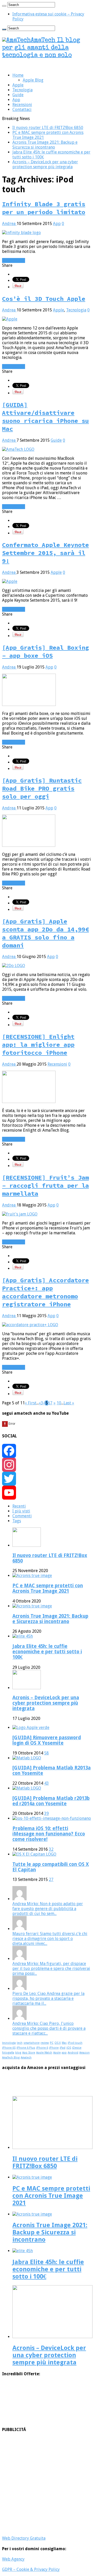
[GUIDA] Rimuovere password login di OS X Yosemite (47, 1740)
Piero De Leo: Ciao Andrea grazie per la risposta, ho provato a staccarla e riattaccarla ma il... (48, 1998)
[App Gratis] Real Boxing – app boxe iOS (45, 651)
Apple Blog (33, 80)
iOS (69, 2048)
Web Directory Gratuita (24, 2538)
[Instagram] (47, 1465)
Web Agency (13, 2559)
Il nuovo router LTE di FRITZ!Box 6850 (48, 128)
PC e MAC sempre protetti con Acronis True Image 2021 (48, 1588)
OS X (58, 2043)
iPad (63, 2048)
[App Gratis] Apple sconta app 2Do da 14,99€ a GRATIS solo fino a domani (45, 933)
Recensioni (22, 105)
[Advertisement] (47, 2484)
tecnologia (9, 2043)
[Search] (4, 6)
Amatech (26, 2058)
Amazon (84, 2053)
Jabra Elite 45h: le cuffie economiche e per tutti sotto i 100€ (47, 1652)
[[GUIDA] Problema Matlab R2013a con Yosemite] (27, 1758)
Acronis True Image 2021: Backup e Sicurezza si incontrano (45, 145)
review (45, 2043)
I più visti (21, 1511)
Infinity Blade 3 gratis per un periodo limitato (44, 208)
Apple (18, 85)
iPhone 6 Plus (26, 2048)
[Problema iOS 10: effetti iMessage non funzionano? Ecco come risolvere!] (52, 1818)
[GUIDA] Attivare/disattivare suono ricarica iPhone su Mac (45, 417)
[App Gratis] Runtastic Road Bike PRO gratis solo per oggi (42, 788)
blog (18, 2053)
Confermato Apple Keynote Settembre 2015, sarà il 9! (45, 553)
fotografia (8, 2053)
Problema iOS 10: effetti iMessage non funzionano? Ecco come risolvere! (49, 1834)
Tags (17, 1521)
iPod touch (75, 2043)
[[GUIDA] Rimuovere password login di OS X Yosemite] (31, 1728)
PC (52, 2043)
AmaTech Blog (11, 2058)
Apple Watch (44, 2053)
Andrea (9, 224)
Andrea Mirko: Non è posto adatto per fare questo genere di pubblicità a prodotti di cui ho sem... (48, 1909)
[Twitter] (47, 1479)
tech (20, 2043)
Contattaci (22, 110)
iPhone (54, 2048)
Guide (18, 95)
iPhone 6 (42, 2048)
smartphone (32, 2043)
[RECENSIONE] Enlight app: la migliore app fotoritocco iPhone (38, 1045)
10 (59, 1403)
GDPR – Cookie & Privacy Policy (31, 2569)
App (16, 100)
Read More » (14, 260)
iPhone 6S (9, 2048)
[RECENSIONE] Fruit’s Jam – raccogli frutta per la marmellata (45, 1185)
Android (73, 2053)
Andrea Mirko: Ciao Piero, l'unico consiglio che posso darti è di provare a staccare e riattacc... (49, 2028)
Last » (69, 1403)
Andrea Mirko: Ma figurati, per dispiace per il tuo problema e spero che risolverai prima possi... (51, 1969)
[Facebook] (47, 1451)
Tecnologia (22, 90)
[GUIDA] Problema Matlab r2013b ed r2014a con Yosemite (51, 1801)
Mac (64, 2043)
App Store (29, 2053)
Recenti (19, 1506)
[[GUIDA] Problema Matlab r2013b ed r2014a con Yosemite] (27, 1788)
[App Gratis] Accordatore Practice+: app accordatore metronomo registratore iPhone (45, 1292)
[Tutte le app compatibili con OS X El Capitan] (34, 1854)
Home (18, 75)
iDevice (77, 2048)
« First (31, 1403)
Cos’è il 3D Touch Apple (44, 299)
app (64, 2053)
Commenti (22, 1516)
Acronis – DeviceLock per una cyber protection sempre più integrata (45, 164)
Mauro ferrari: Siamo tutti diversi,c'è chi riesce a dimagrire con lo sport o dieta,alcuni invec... (50, 1939)
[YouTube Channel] (47, 1493)
